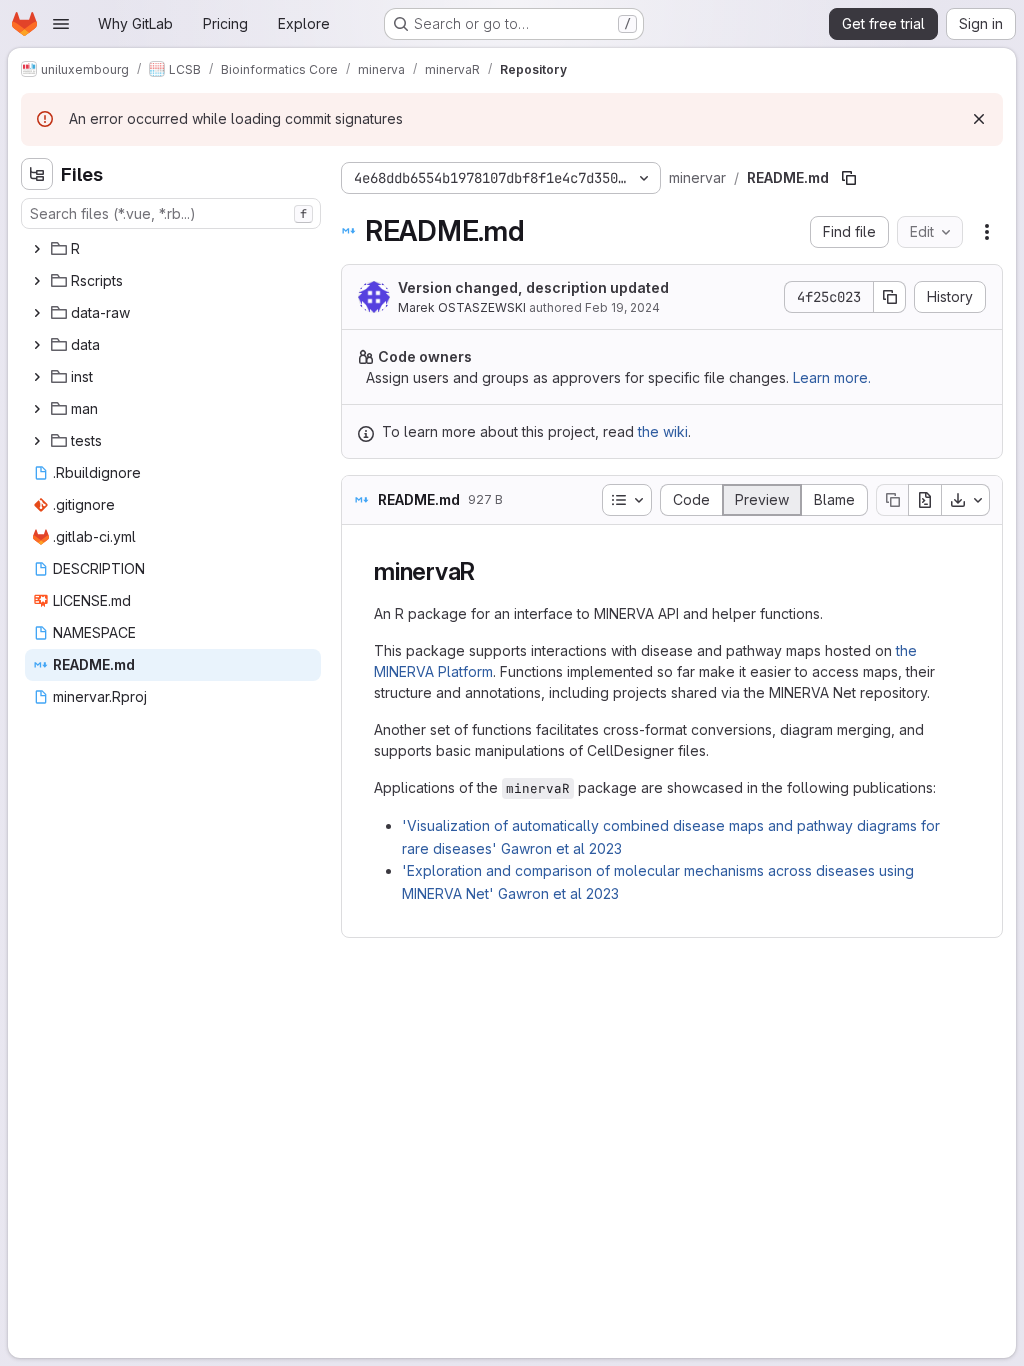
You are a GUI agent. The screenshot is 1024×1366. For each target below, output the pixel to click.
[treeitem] (173, 249)
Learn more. (832, 377)
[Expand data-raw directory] (37, 313)
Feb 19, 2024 (622, 307)
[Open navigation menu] (61, 24)
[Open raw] (925, 500)
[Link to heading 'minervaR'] (488, 571)
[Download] (966, 500)
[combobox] (171, 213)
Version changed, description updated (533, 287)
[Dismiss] (979, 119)
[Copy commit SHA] (890, 297)
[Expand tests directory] (37, 441)
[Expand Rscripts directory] (37, 281)
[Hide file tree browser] (37, 174)
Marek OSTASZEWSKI (462, 307)
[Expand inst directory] (37, 377)
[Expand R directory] (37, 249)
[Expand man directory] (37, 409)
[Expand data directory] (37, 345)
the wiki (663, 431)
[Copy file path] (849, 178)
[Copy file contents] (892, 500)
